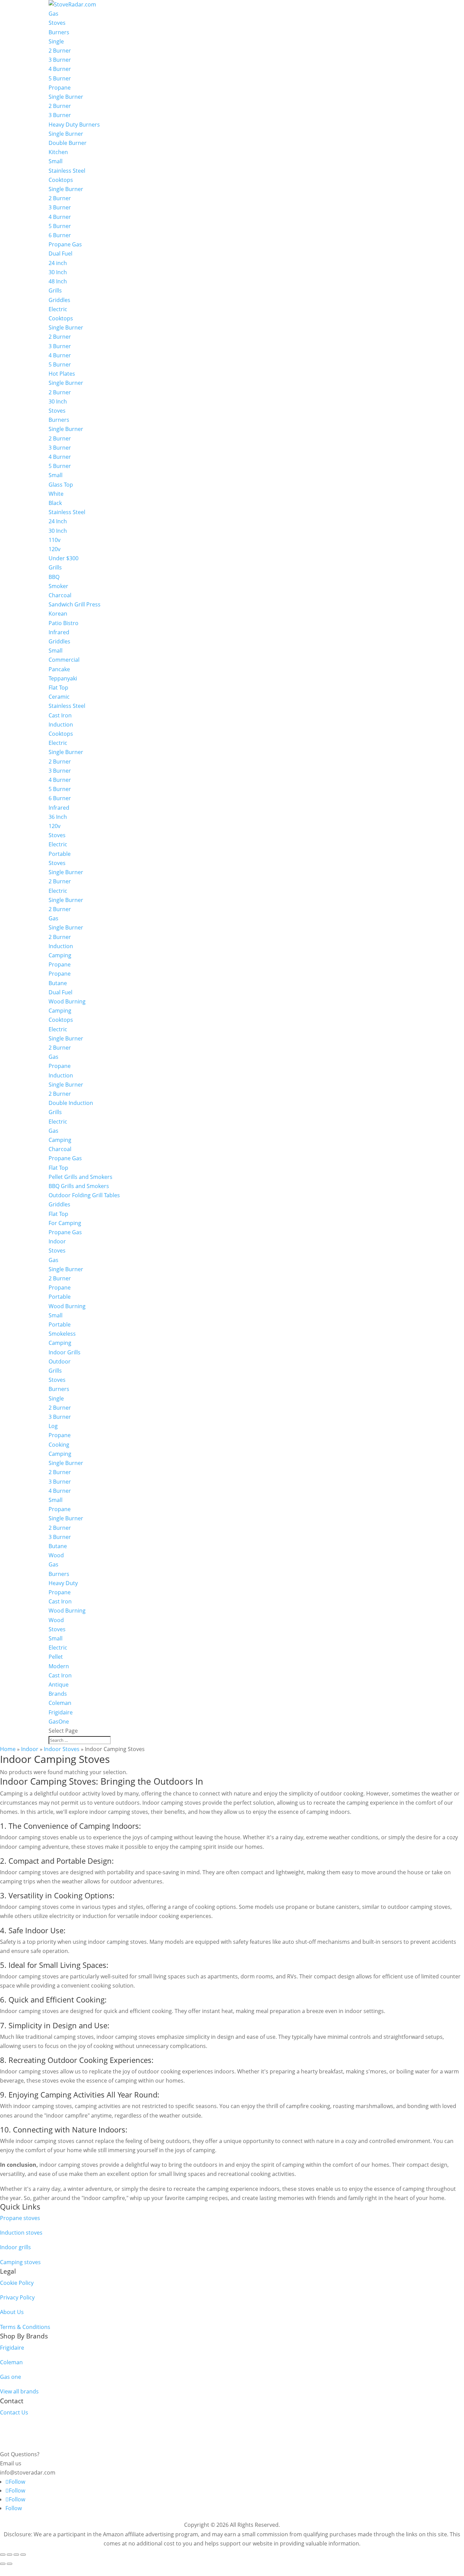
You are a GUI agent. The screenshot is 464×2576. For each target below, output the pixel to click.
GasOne (59, 1722)
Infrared (59, 632)
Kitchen (58, 152)
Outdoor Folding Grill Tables (84, 1195)
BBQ (54, 577)
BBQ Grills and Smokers (79, 1186)
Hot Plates (62, 374)
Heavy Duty (63, 1583)
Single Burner (66, 97)
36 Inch (58, 817)
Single (56, 41)
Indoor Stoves (62, 1749)
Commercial (64, 660)
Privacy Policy (17, 2297)
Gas (53, 14)
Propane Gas (65, 244)
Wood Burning (67, 1001)
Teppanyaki (63, 678)
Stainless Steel (67, 171)
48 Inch (58, 281)
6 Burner (60, 235)
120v (55, 549)
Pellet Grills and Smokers (81, 1177)
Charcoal (60, 595)
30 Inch (58, 272)
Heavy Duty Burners (74, 125)
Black (55, 503)
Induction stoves (21, 2233)
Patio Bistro (64, 623)
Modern (59, 1666)
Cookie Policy (17, 2283)
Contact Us (14, 2412)
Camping (60, 955)
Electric (58, 309)
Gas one (11, 2377)
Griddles (59, 300)
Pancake (59, 669)
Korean (58, 614)
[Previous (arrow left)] (3, 2564)
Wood (56, 1555)
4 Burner (60, 69)
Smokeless (62, 1334)
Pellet (56, 1657)
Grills (55, 290)
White (56, 494)
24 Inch (58, 521)
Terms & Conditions (25, 2327)
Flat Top (58, 688)
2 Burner (60, 51)
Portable (60, 854)
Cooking (59, 1445)
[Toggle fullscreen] (10, 2555)
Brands (58, 1694)
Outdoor (60, 1361)
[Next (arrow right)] (10, 2564)
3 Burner (60, 60)
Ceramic (59, 697)
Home (8, 1749)
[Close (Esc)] (23, 2555)
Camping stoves (20, 2262)
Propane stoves (20, 2218)
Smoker (58, 586)
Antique (59, 1685)
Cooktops (61, 180)
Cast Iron (60, 715)
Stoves (57, 23)
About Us (12, 2312)
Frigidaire (61, 1712)
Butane (58, 983)
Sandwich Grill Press (75, 604)
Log (53, 1426)
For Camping (65, 1223)
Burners (59, 32)
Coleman (60, 1703)
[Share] (16, 2555)
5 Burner (60, 78)
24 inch (58, 263)
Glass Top (61, 485)
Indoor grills (15, 2247)
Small (56, 161)
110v (55, 540)
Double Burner (68, 143)
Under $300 (64, 558)
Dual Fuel (60, 253)
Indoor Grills (65, 1352)
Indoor (57, 1241)
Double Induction (71, 1103)
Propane (60, 88)
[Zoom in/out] (3, 2555)
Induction (61, 725)
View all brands (19, 2391)
